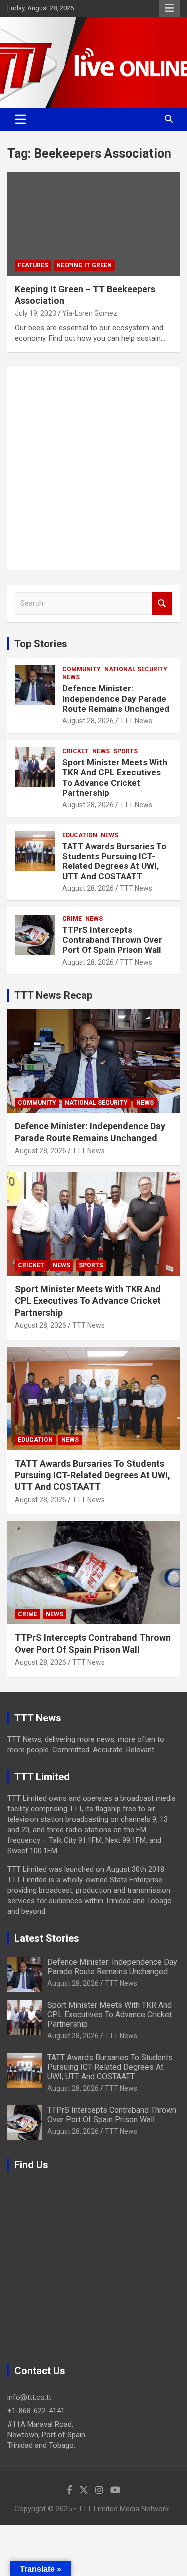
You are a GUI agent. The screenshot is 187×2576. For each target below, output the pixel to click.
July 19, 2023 (36, 313)
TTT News (136, 721)
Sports (125, 751)
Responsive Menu (169, 8)
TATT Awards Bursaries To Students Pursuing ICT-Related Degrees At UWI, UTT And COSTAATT (114, 861)
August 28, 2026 (88, 721)
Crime (72, 919)
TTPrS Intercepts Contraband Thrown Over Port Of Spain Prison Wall (112, 940)
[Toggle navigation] (21, 119)
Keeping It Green (84, 265)
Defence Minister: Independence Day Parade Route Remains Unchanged (116, 698)
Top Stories (41, 644)
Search (162, 603)
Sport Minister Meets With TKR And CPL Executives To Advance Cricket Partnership (115, 777)
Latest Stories (47, 1938)
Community (82, 669)
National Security (136, 669)
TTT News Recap (53, 995)
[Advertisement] (93, 468)
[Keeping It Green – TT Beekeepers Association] (93, 224)
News (71, 677)
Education (80, 835)
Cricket (76, 751)
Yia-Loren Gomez (90, 313)
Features (33, 265)
